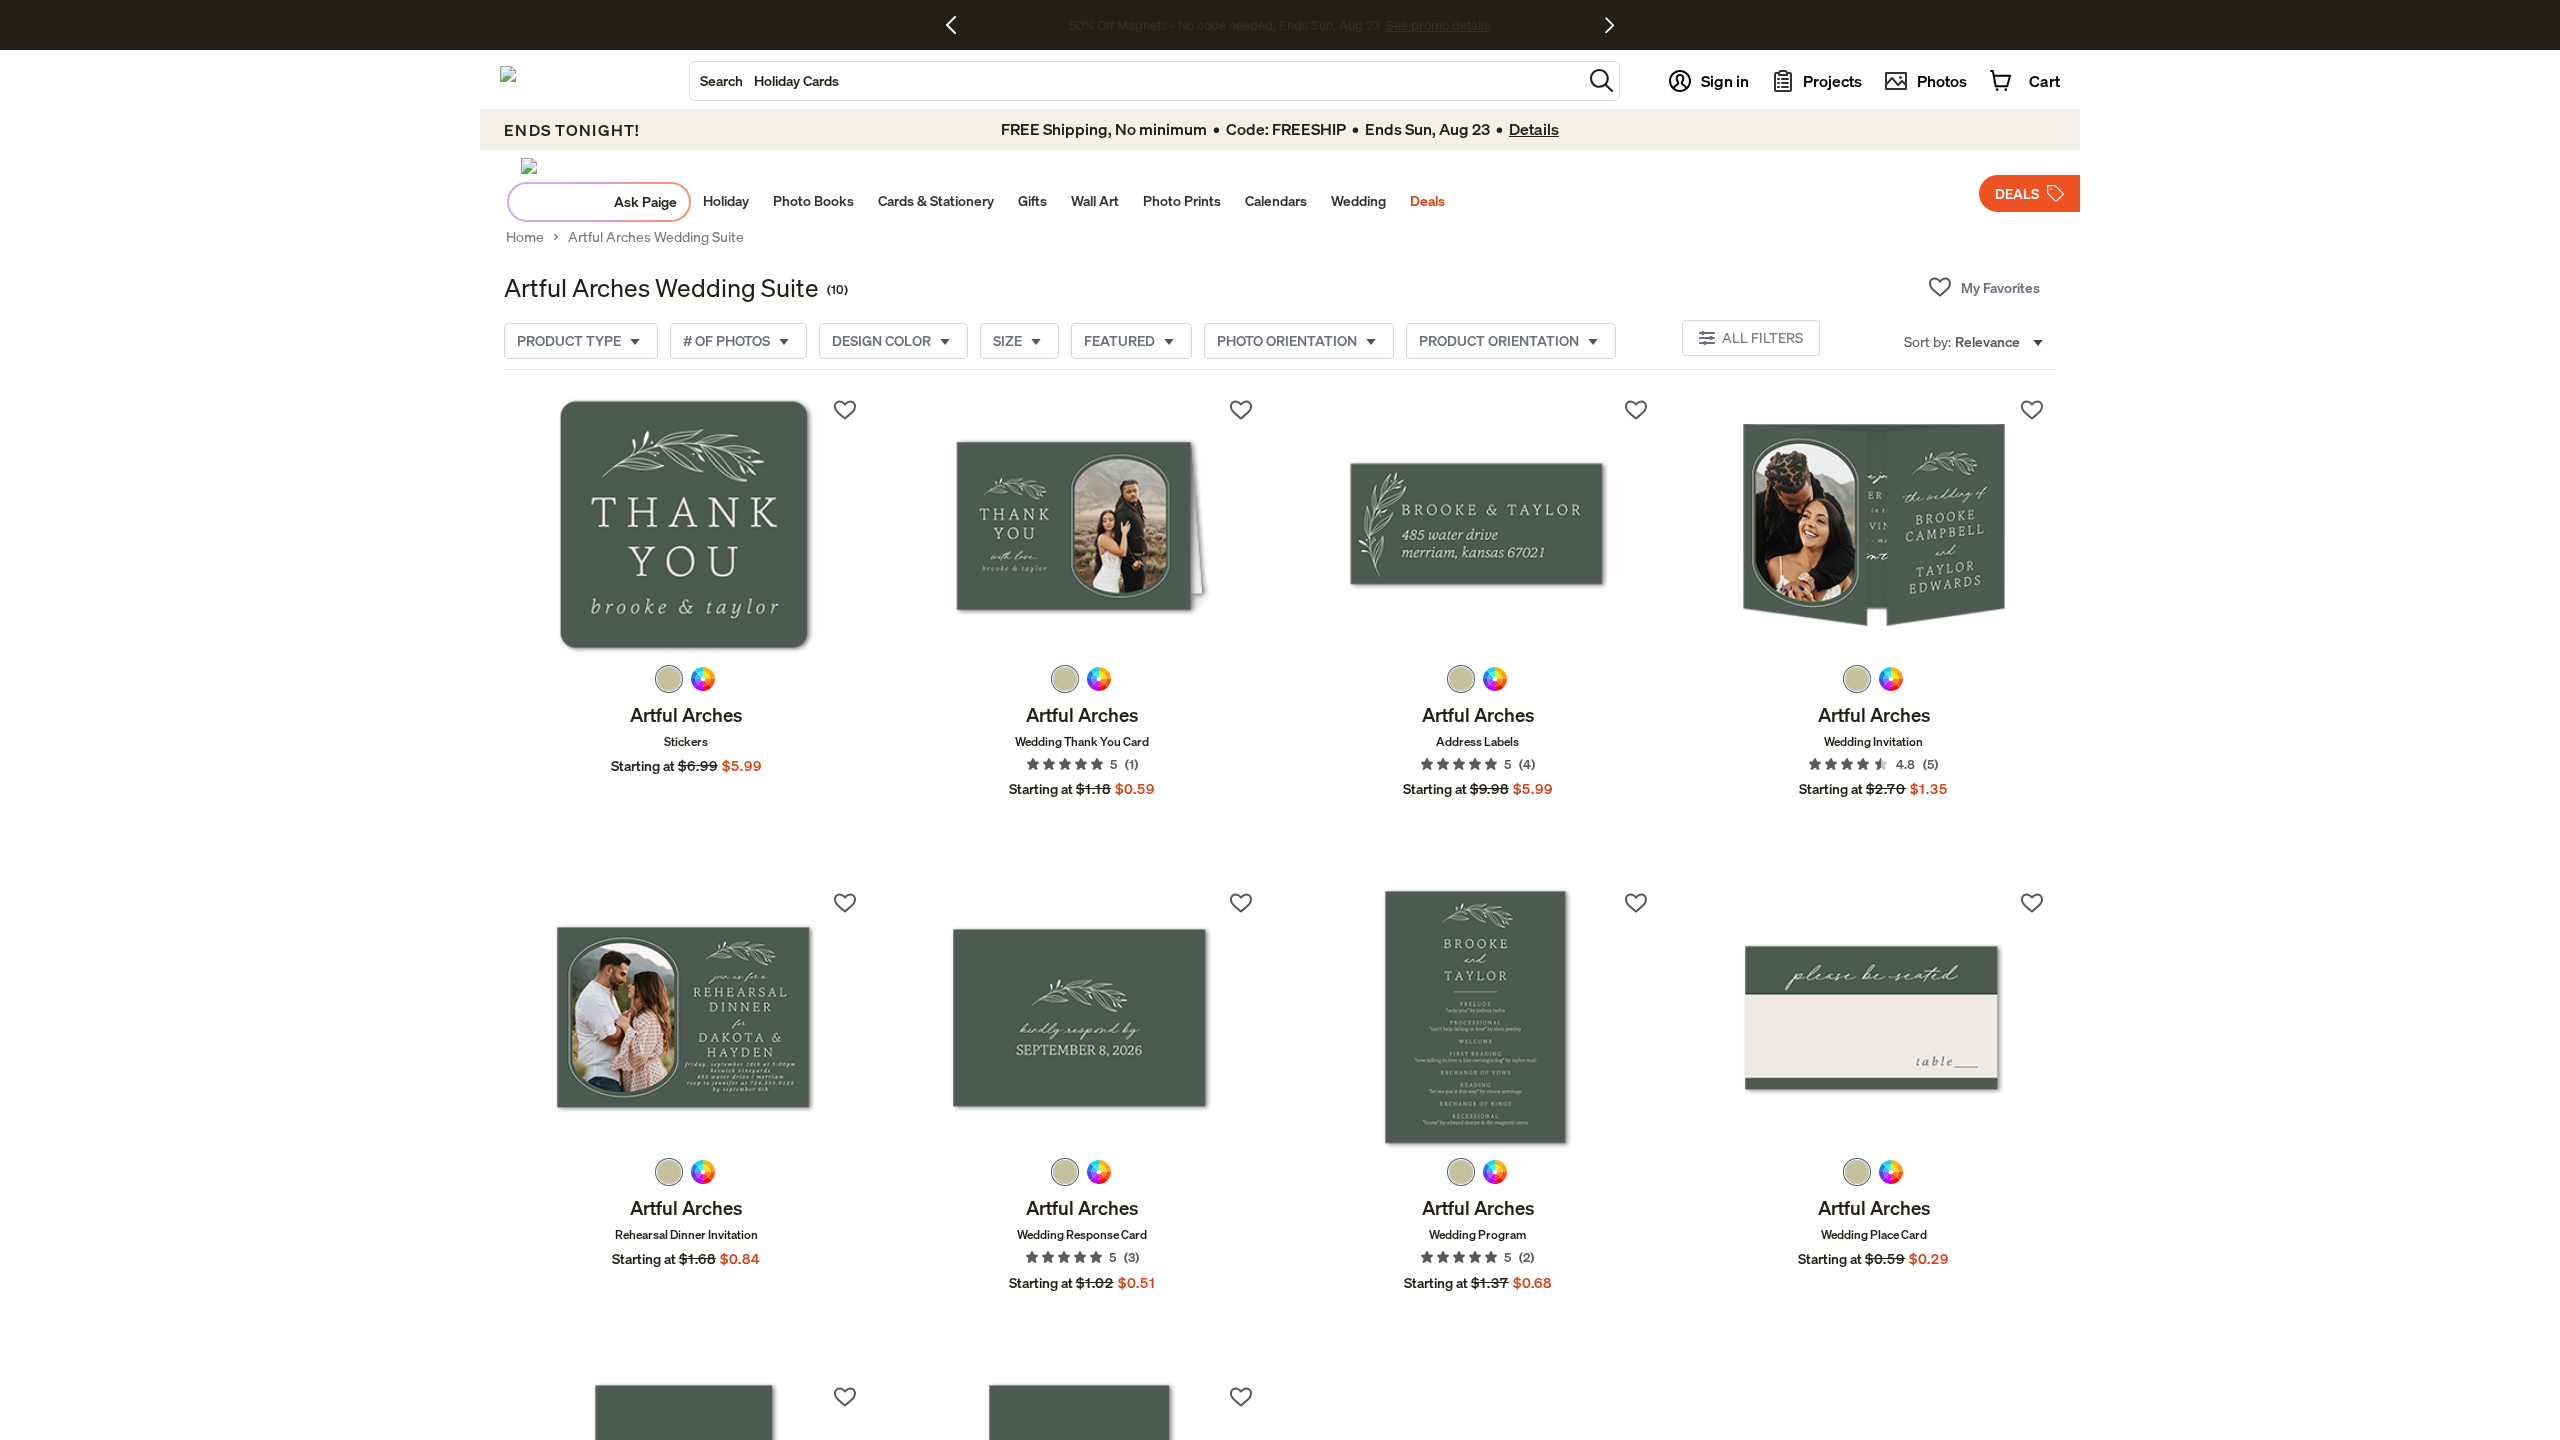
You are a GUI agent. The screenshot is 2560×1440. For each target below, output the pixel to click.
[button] (1601, 80)
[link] (686, 526)
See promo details (1438, 25)
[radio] (669, 679)
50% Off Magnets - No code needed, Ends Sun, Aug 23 (1224, 25)
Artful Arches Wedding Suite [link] (656, 237)
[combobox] (1136, 81)
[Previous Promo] (958, 25)
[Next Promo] (1609, 25)
